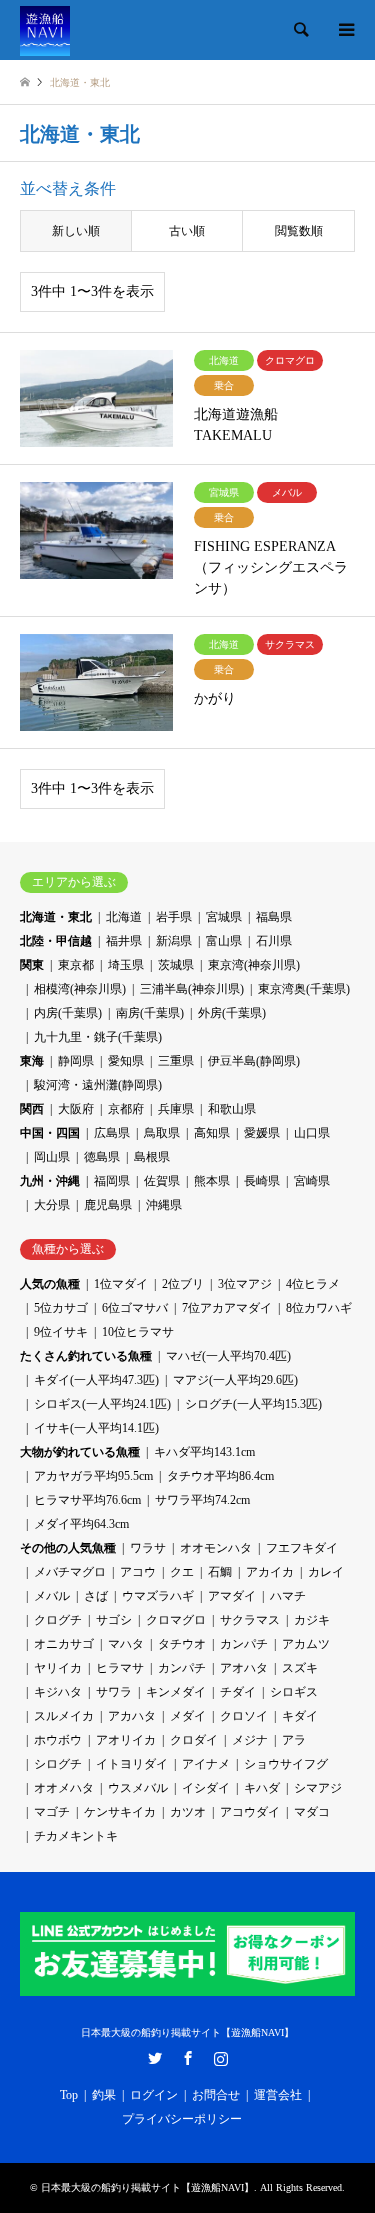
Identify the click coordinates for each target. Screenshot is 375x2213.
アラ (294, 1740)
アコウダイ (250, 1812)
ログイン (154, 2095)
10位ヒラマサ (138, 1332)
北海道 (124, 917)
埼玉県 (126, 965)
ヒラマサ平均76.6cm (87, 1500)
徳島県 (102, 1157)
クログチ (58, 1620)
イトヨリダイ (132, 1764)
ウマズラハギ (158, 1596)
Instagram (221, 2058)
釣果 (104, 2095)
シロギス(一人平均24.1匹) (102, 1404)
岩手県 (174, 917)
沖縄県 (164, 1205)
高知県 (212, 1133)
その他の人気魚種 (68, 1548)
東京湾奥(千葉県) (304, 989)
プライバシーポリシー (182, 2119)
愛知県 (126, 1061)
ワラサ (148, 1548)
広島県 (112, 1133)
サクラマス (250, 1620)
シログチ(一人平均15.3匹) (253, 1404)
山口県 (312, 1133)
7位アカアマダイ (227, 1308)
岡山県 (52, 1157)
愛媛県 (262, 1133)
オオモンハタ (216, 1548)
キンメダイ (176, 1692)
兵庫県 (176, 1109)
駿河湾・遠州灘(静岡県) (98, 1085)
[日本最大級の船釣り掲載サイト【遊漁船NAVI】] (45, 30)
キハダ (262, 1788)
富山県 (224, 941)
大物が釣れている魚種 (80, 1452)
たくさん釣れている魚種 (86, 1356)
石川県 (274, 941)
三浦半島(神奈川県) (192, 989)
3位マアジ (245, 1284)
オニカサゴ (64, 1644)
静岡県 (76, 1061)
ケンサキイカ (120, 1812)
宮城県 (224, 917)
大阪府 (76, 1109)
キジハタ (58, 1692)
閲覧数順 (299, 231)
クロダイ (194, 1740)
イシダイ (206, 1788)
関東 (32, 965)
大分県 (52, 1205)
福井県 (124, 941)
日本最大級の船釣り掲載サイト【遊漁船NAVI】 (187, 2032)
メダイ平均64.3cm (81, 1524)
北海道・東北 (56, 917)
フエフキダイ (302, 1548)
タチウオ (182, 1644)
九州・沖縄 (50, 1181)
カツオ (188, 1812)
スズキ (300, 1668)
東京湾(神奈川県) (254, 965)
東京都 (76, 965)
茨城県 (176, 965)
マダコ (312, 1812)
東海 (32, 1061)
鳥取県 (162, 1133)
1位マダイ (121, 1284)
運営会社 (278, 2095)
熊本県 (212, 1181)
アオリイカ (126, 1740)
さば (96, 1596)
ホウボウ (58, 1740)
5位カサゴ (61, 1308)
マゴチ (52, 1812)
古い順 (187, 231)
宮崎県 (312, 1181)
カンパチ (244, 1644)
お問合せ (216, 2095)
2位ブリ (183, 1284)
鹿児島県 (108, 1205)
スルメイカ (64, 1716)
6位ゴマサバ (135, 1308)
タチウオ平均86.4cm (220, 1476)
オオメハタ (64, 1788)
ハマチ (288, 1596)
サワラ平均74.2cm (202, 1500)
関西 (32, 1109)
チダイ (238, 1692)
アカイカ (270, 1572)
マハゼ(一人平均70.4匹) (228, 1356)
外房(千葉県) (232, 1013)
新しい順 (76, 231)
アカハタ (132, 1716)
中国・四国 (50, 1133)
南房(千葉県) (150, 1013)
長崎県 (262, 1181)
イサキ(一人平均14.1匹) (96, 1428)
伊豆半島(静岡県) (254, 1061)
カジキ (312, 1620)
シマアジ (318, 1788)
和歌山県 (232, 1109)
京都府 (126, 1109)
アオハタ (244, 1668)
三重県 (176, 1061)
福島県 (274, 917)
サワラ (114, 1692)
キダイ (300, 1716)
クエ (182, 1572)
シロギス (294, 1692)
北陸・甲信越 (56, 941)
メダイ (188, 1716)
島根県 (152, 1157)
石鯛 (220, 1572)
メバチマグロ (70, 1572)
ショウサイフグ (286, 1764)
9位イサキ (61, 1332)
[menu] (345, 30)
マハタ (126, 1644)
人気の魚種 (50, 1284)
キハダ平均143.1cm (204, 1452)
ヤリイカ (58, 1668)
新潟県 (174, 941)
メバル (52, 1596)
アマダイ (232, 1596)
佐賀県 (162, 1181)
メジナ (250, 1740)
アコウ (138, 1572)
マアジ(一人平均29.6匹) (235, 1380)
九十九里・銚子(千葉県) (98, 1037)
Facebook (188, 2058)
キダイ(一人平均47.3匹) (96, 1380)
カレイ (326, 1572)
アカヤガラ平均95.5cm (93, 1476)
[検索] (300, 30)
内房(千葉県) (68, 1013)
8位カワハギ (319, 1308)
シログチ (58, 1764)
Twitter (155, 2058)
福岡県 (112, 1181)
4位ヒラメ (313, 1284)
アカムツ (306, 1644)
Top (69, 2095)
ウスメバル (138, 1788)
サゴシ (114, 1620)
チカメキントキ (76, 1836)
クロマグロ (176, 1620)
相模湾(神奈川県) (80, 989)
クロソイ (244, 1716)
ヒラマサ (120, 1668)
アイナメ (206, 1764)
